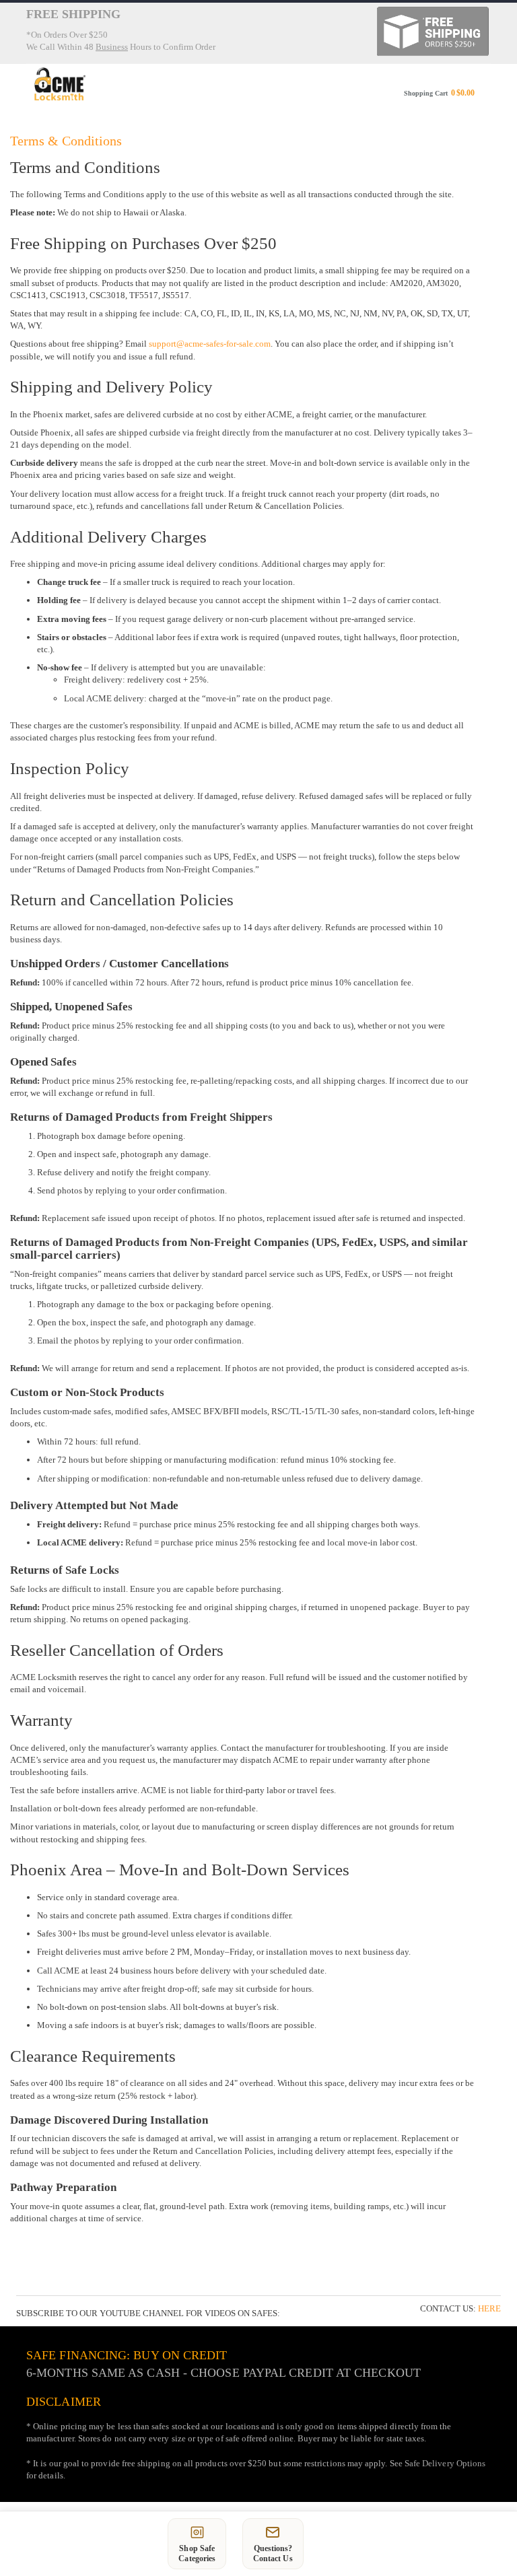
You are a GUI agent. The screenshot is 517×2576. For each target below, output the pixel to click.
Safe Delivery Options (445, 2463)
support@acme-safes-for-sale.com (210, 344)
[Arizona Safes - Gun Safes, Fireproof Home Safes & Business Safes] (60, 84)
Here (489, 2308)
